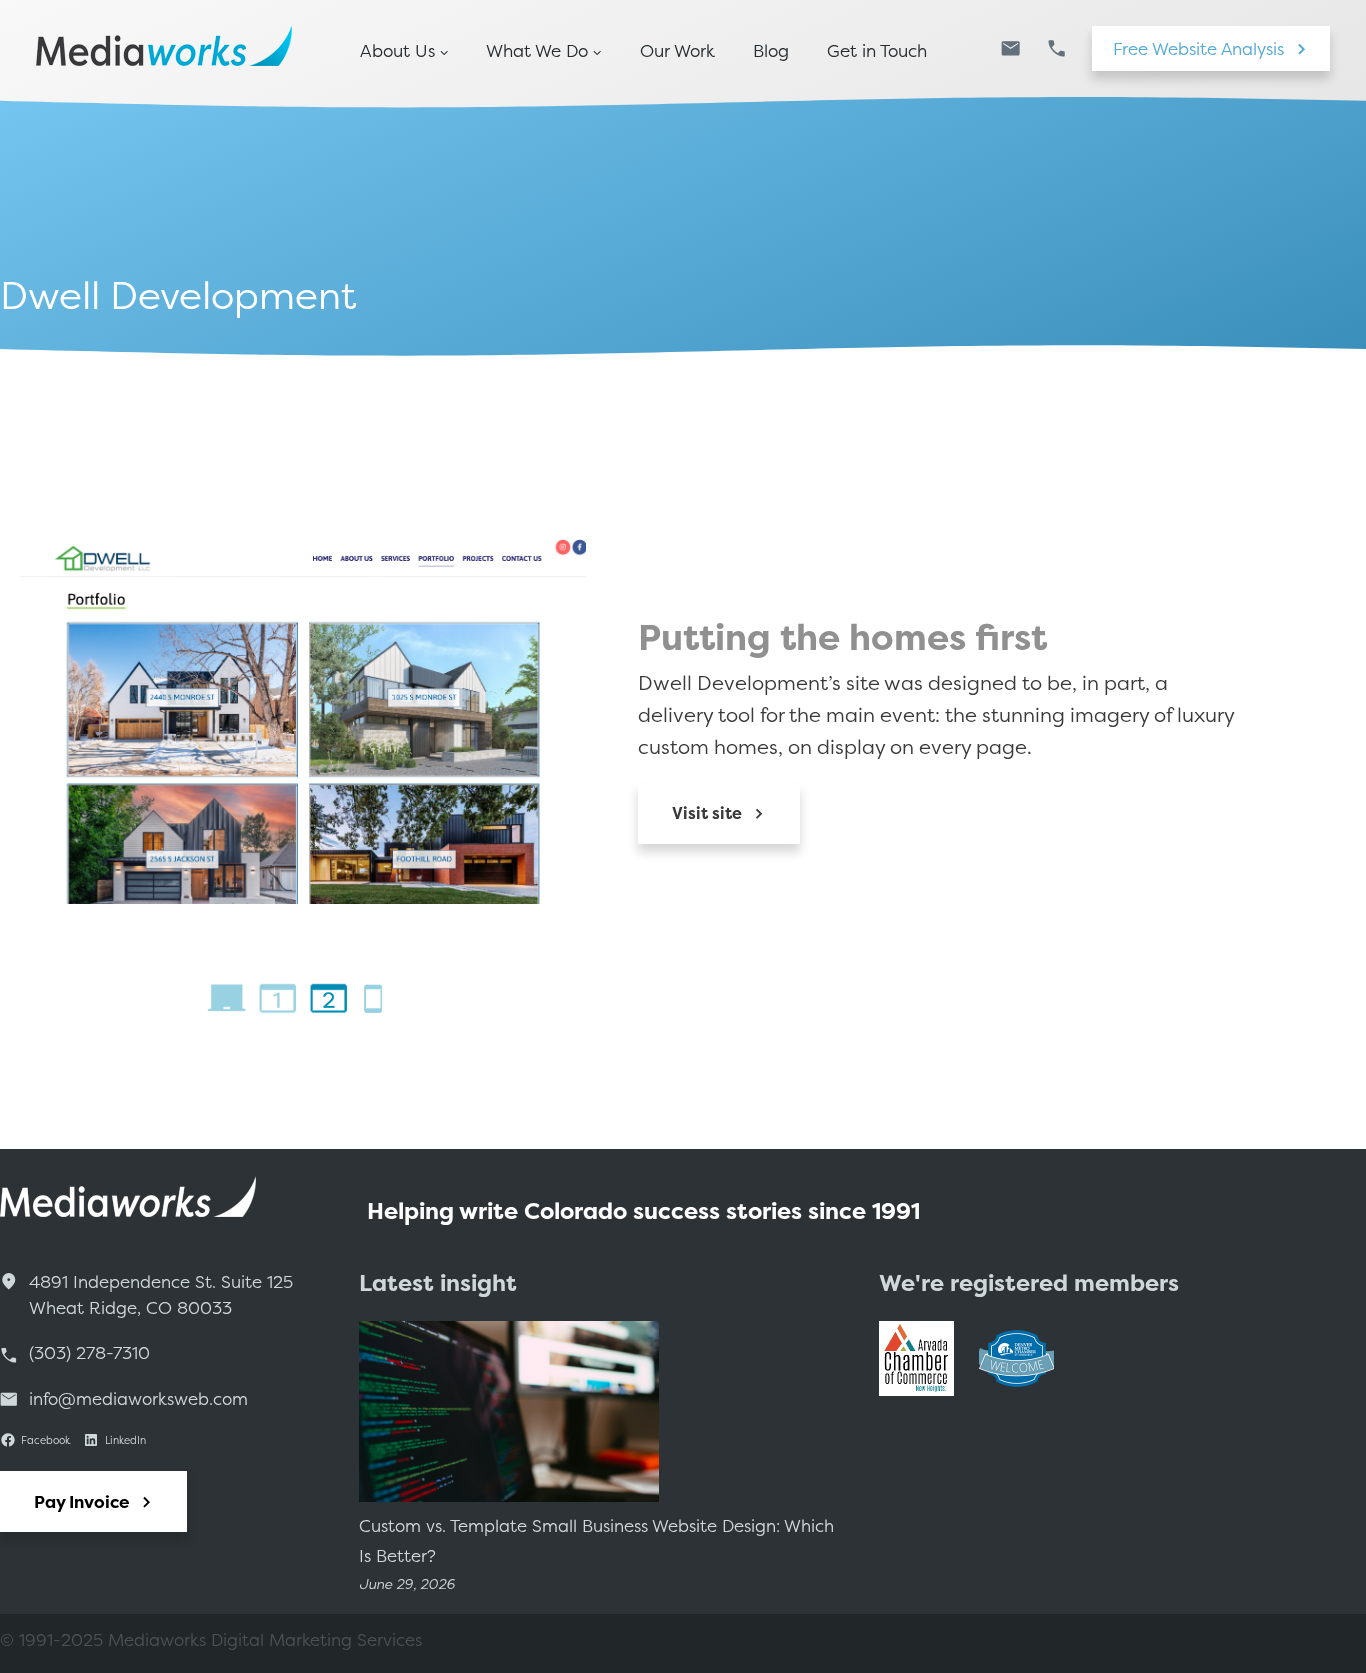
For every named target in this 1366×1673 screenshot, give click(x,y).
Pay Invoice (81, 1501)
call (1056, 48)
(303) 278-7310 (89, 1352)
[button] (226, 997)
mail (1010, 48)
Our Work (677, 51)
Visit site (707, 813)
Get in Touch (877, 51)
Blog (771, 51)
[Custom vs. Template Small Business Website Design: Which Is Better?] (509, 1416)
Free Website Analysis (1198, 48)
